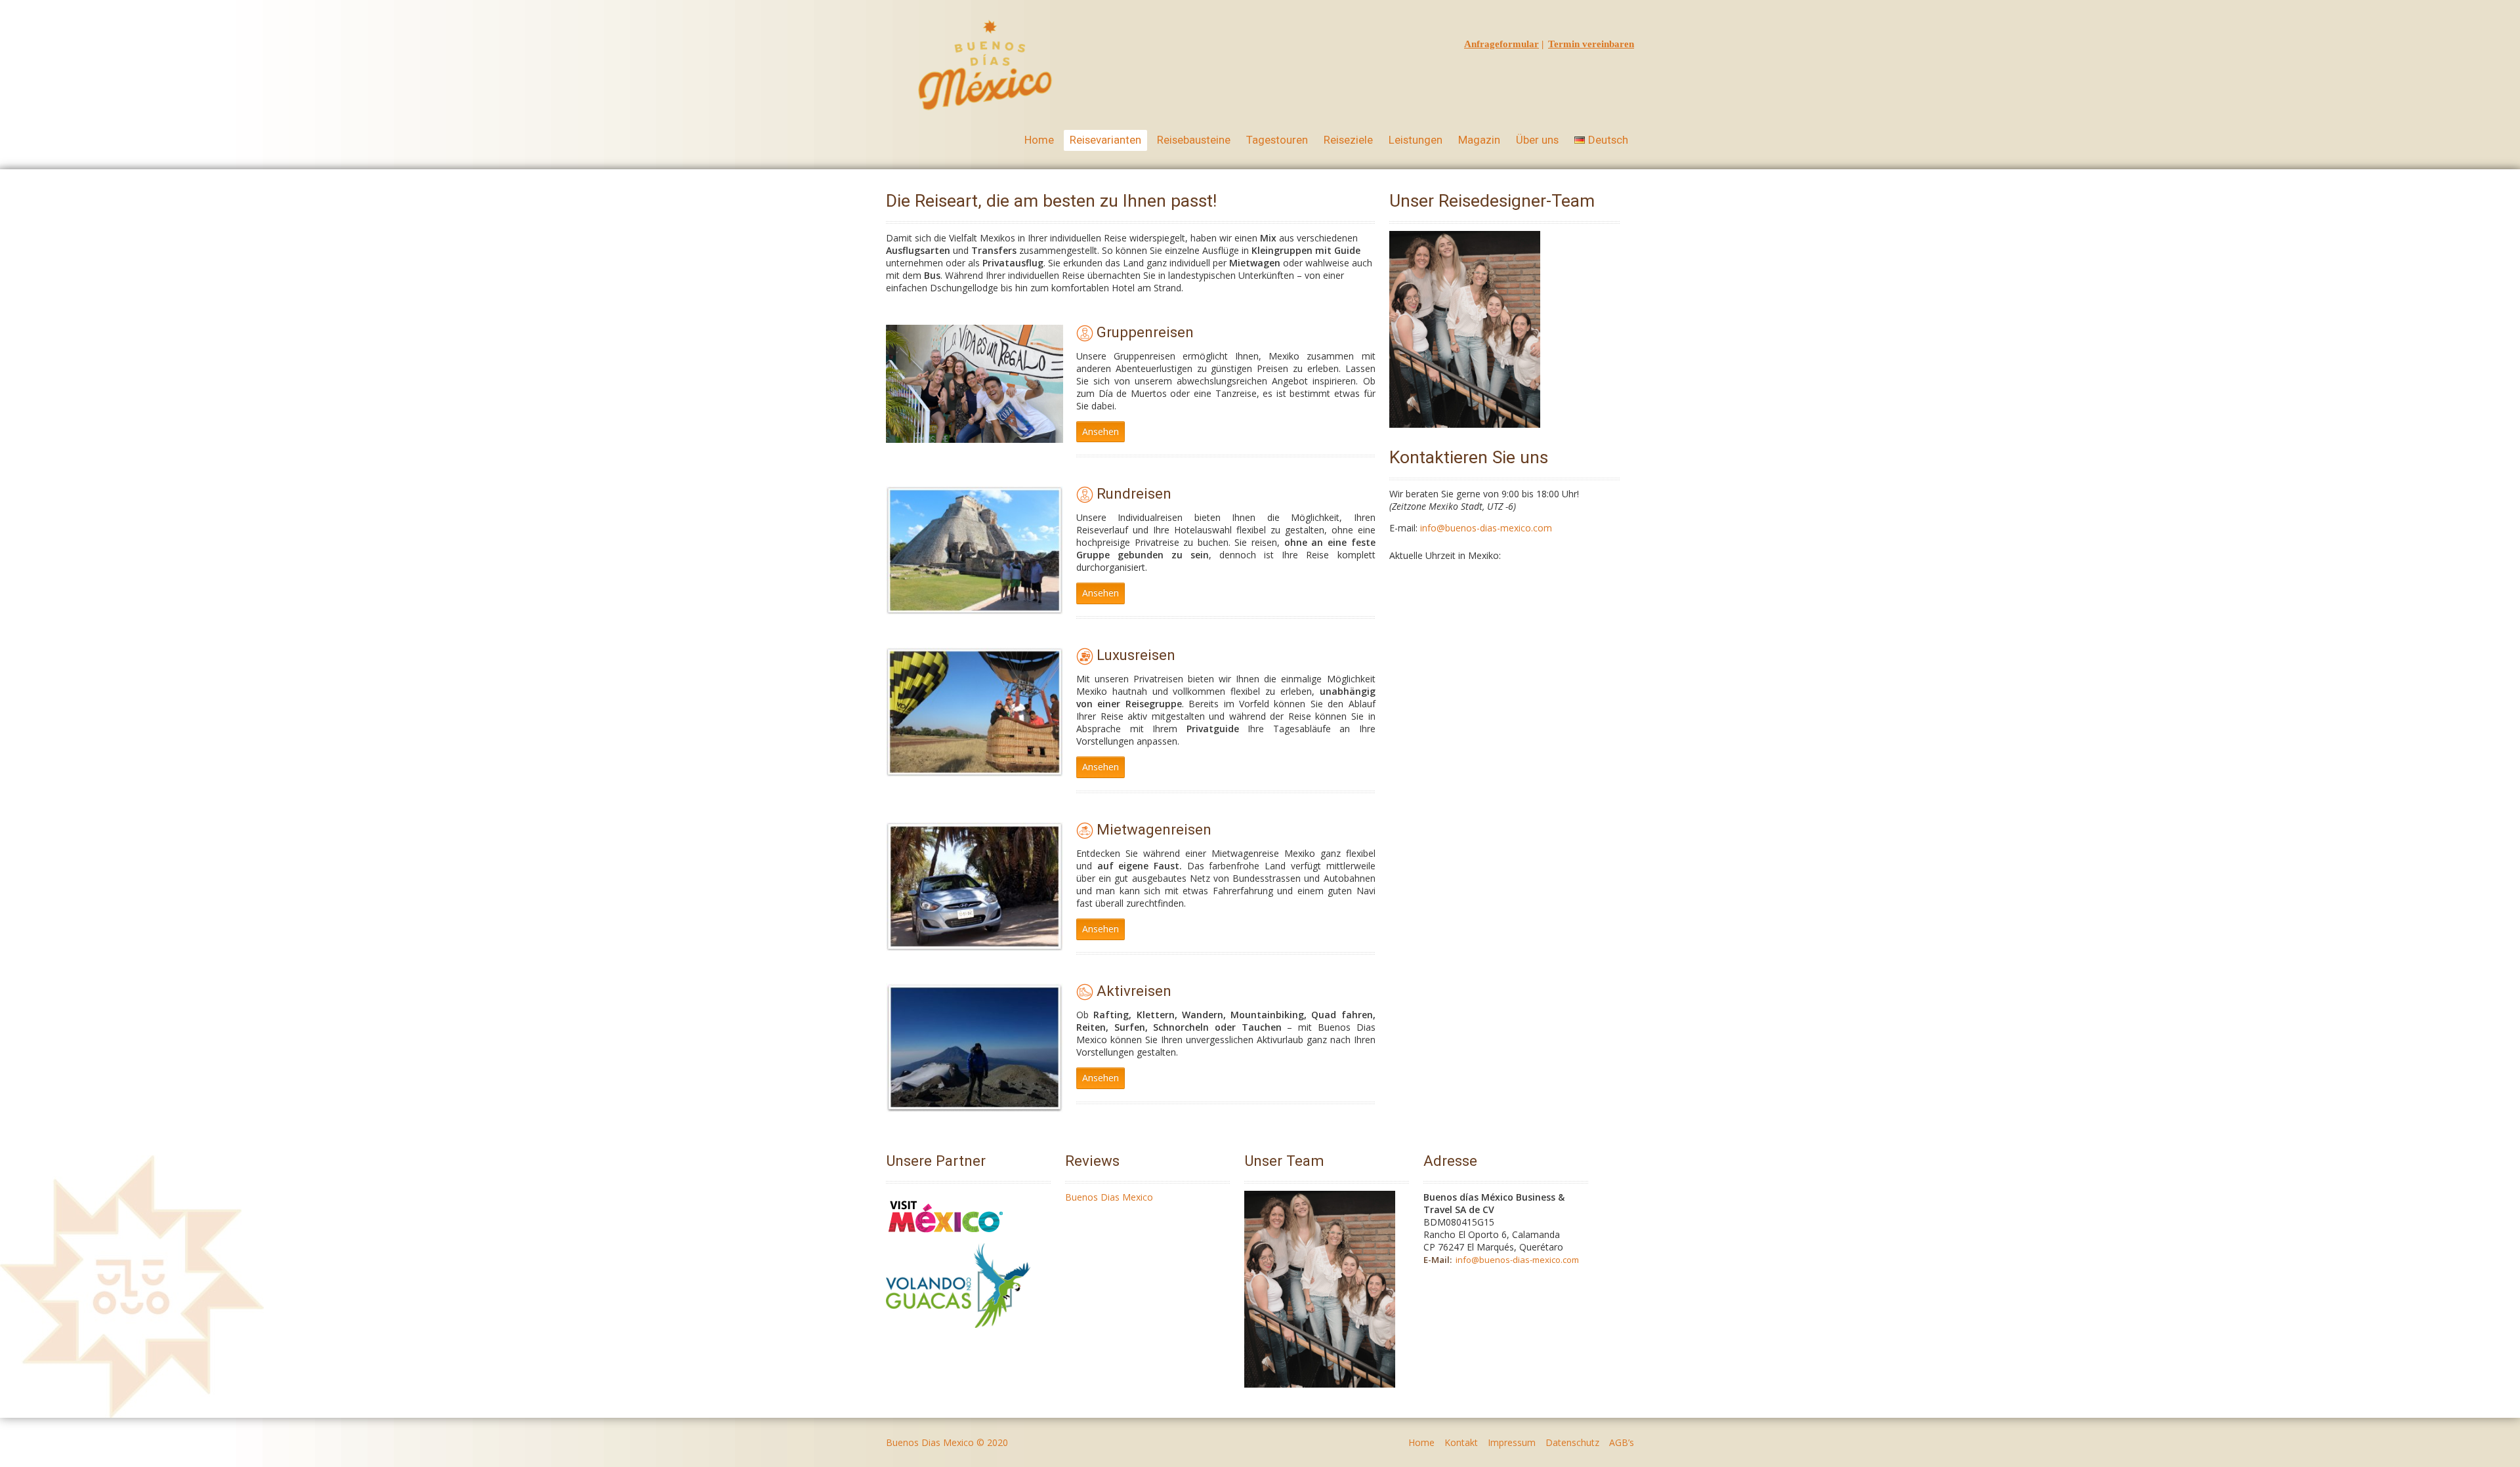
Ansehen (1101, 431)
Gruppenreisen (1145, 332)
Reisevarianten (1105, 140)
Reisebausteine (1194, 140)
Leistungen (1416, 140)
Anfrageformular (1501, 44)
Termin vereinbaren (1591, 44)
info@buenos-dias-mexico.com (1486, 528)
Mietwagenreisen (1154, 829)
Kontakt (1461, 1442)
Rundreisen (1134, 493)
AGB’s (1622, 1442)
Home (1039, 140)
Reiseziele (1348, 140)
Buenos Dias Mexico (1109, 1197)
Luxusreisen (1136, 655)
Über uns (1537, 140)
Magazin (1479, 140)
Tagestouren (1277, 140)
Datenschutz (1572, 1442)
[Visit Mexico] (946, 1237)
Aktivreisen (1134, 991)
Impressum (1512, 1442)
